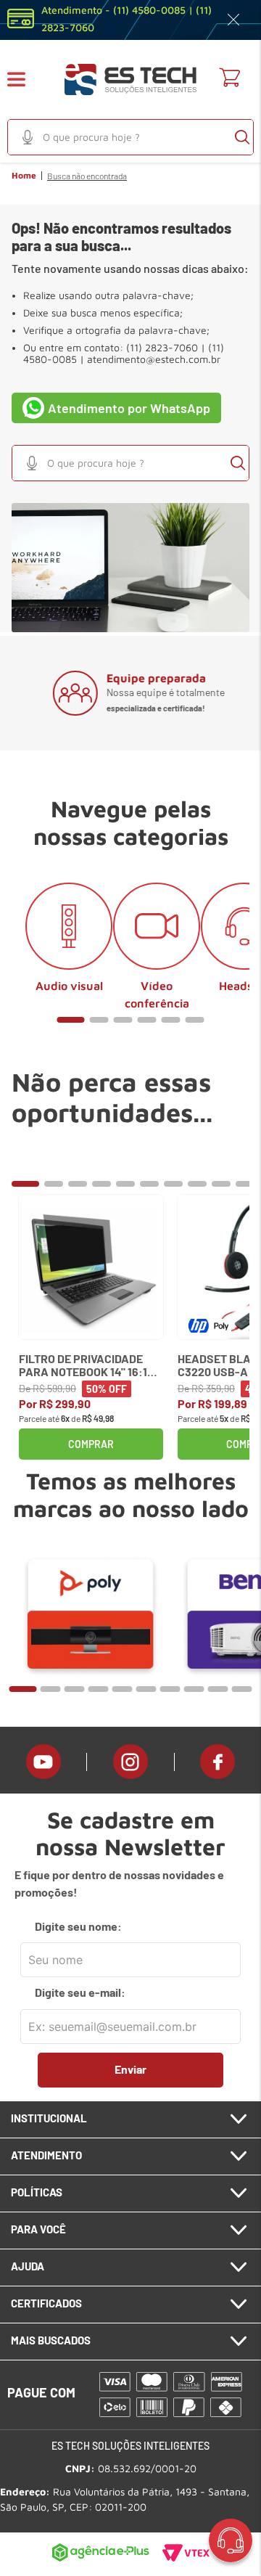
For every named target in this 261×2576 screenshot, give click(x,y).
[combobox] (130, 137)
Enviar (130, 2069)
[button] (25, 79)
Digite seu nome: (78, 1926)
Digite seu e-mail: (80, 1992)
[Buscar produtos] (242, 137)
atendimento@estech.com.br (154, 359)
